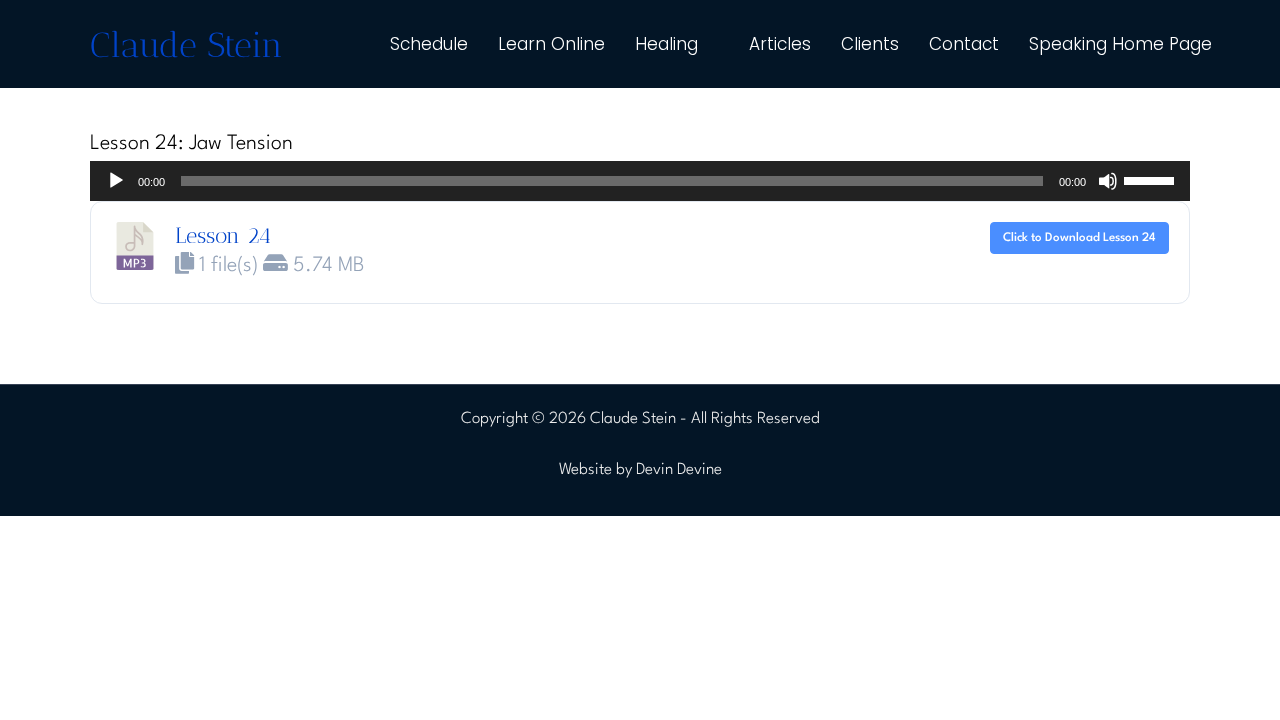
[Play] (116, 181)
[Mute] (1108, 181)
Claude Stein (186, 45)
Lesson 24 (223, 235)
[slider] (1152, 179)
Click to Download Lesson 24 (1079, 238)
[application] (640, 181)
